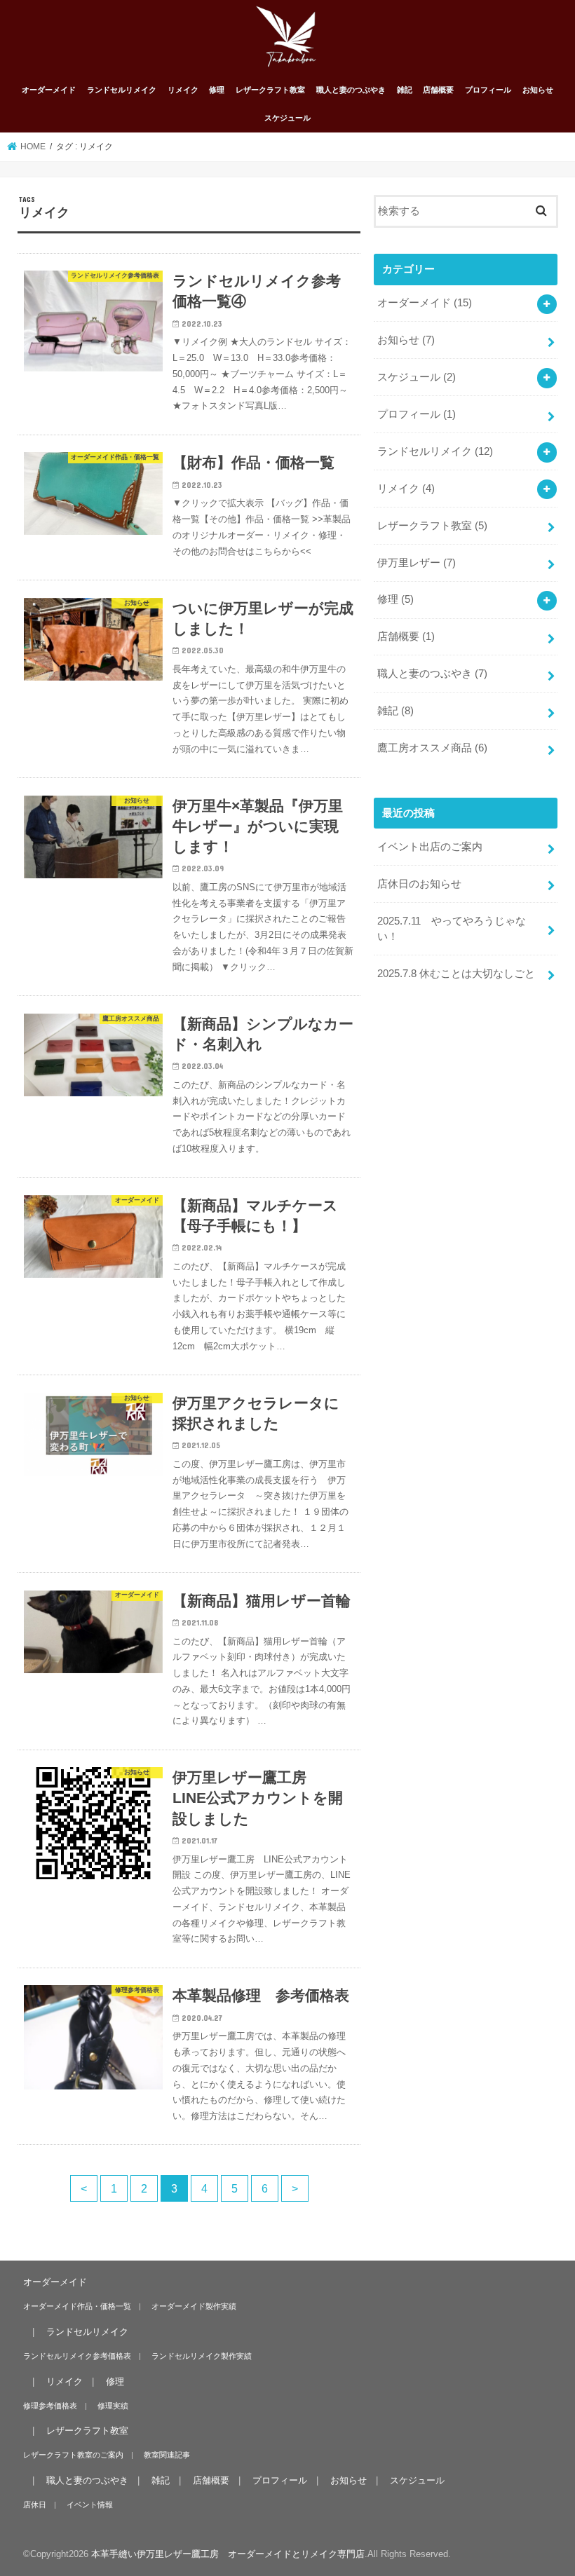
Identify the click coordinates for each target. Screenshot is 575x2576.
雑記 (405, 90)
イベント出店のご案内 (430, 847)
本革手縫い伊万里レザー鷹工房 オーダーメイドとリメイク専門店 (228, 2554)
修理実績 (113, 2406)
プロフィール (488, 90)
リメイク (183, 90)
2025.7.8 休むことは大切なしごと (456, 974)
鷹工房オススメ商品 (432, 748)
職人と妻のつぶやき (351, 90)
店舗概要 (438, 90)
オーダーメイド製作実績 (194, 2306)
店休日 (35, 2505)
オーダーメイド (49, 90)
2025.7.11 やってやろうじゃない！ (452, 929)
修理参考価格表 (50, 2406)
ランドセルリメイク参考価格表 (77, 2356)
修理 (217, 90)
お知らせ (538, 90)
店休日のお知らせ (419, 884)
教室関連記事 (167, 2455)
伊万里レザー (417, 563)
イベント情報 (90, 2505)
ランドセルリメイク (122, 90)
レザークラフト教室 (270, 90)
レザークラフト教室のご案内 (73, 2455)
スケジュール (287, 118)
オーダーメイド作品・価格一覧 (77, 2306)
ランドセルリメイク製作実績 (202, 2356)
